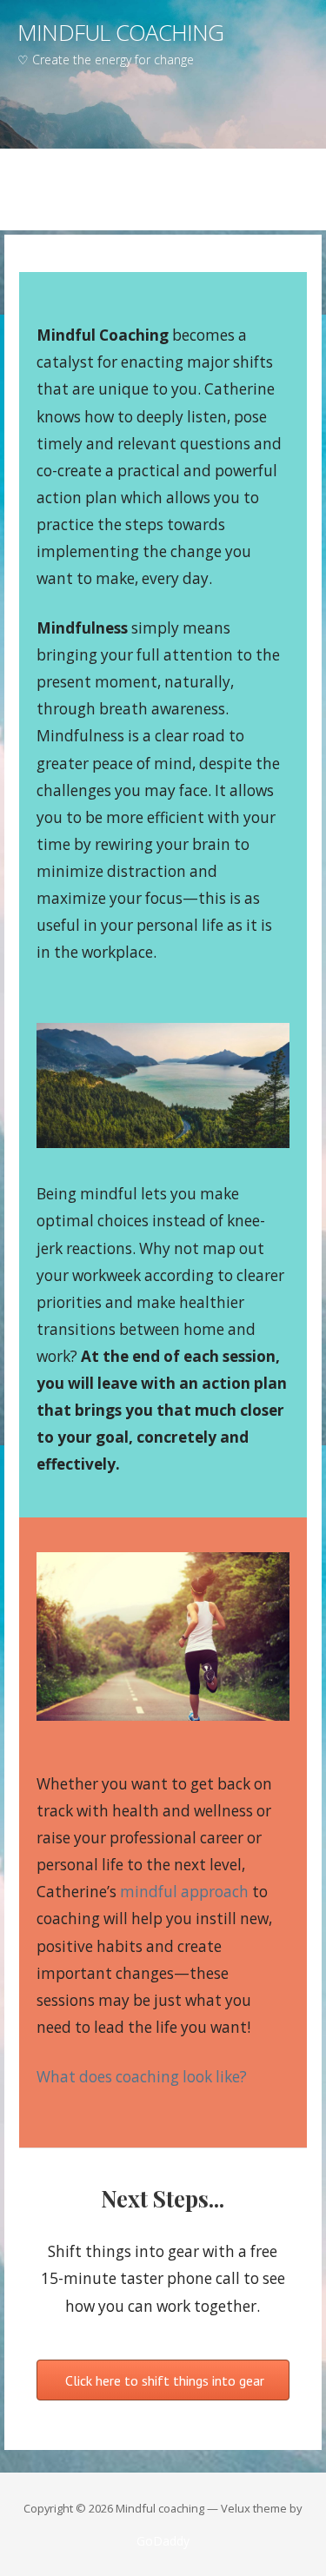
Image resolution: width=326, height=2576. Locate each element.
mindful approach (184, 1892)
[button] (163, 2380)
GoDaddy (163, 2541)
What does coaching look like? (142, 2077)
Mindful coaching (121, 33)
